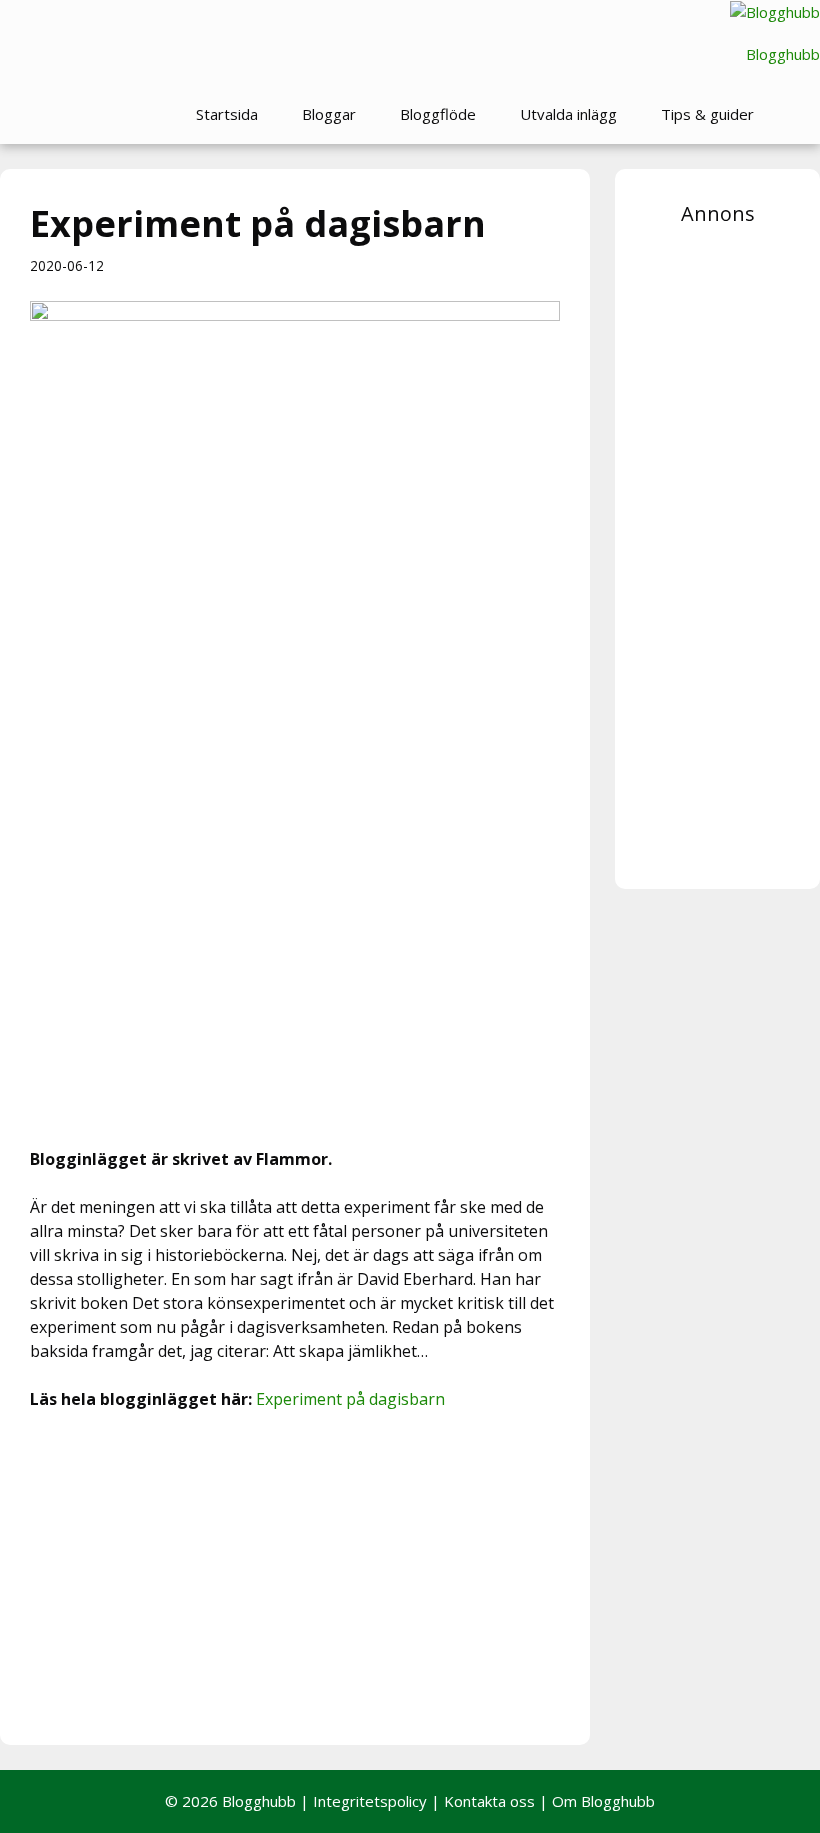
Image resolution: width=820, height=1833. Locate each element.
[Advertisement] (295, 1575)
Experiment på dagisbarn (350, 1399)
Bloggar (329, 114)
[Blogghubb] (775, 12)
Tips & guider (707, 114)
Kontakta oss (489, 1801)
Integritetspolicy (370, 1801)
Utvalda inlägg (568, 114)
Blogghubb (783, 54)
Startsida (227, 114)
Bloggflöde (438, 114)
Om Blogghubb (603, 1801)
